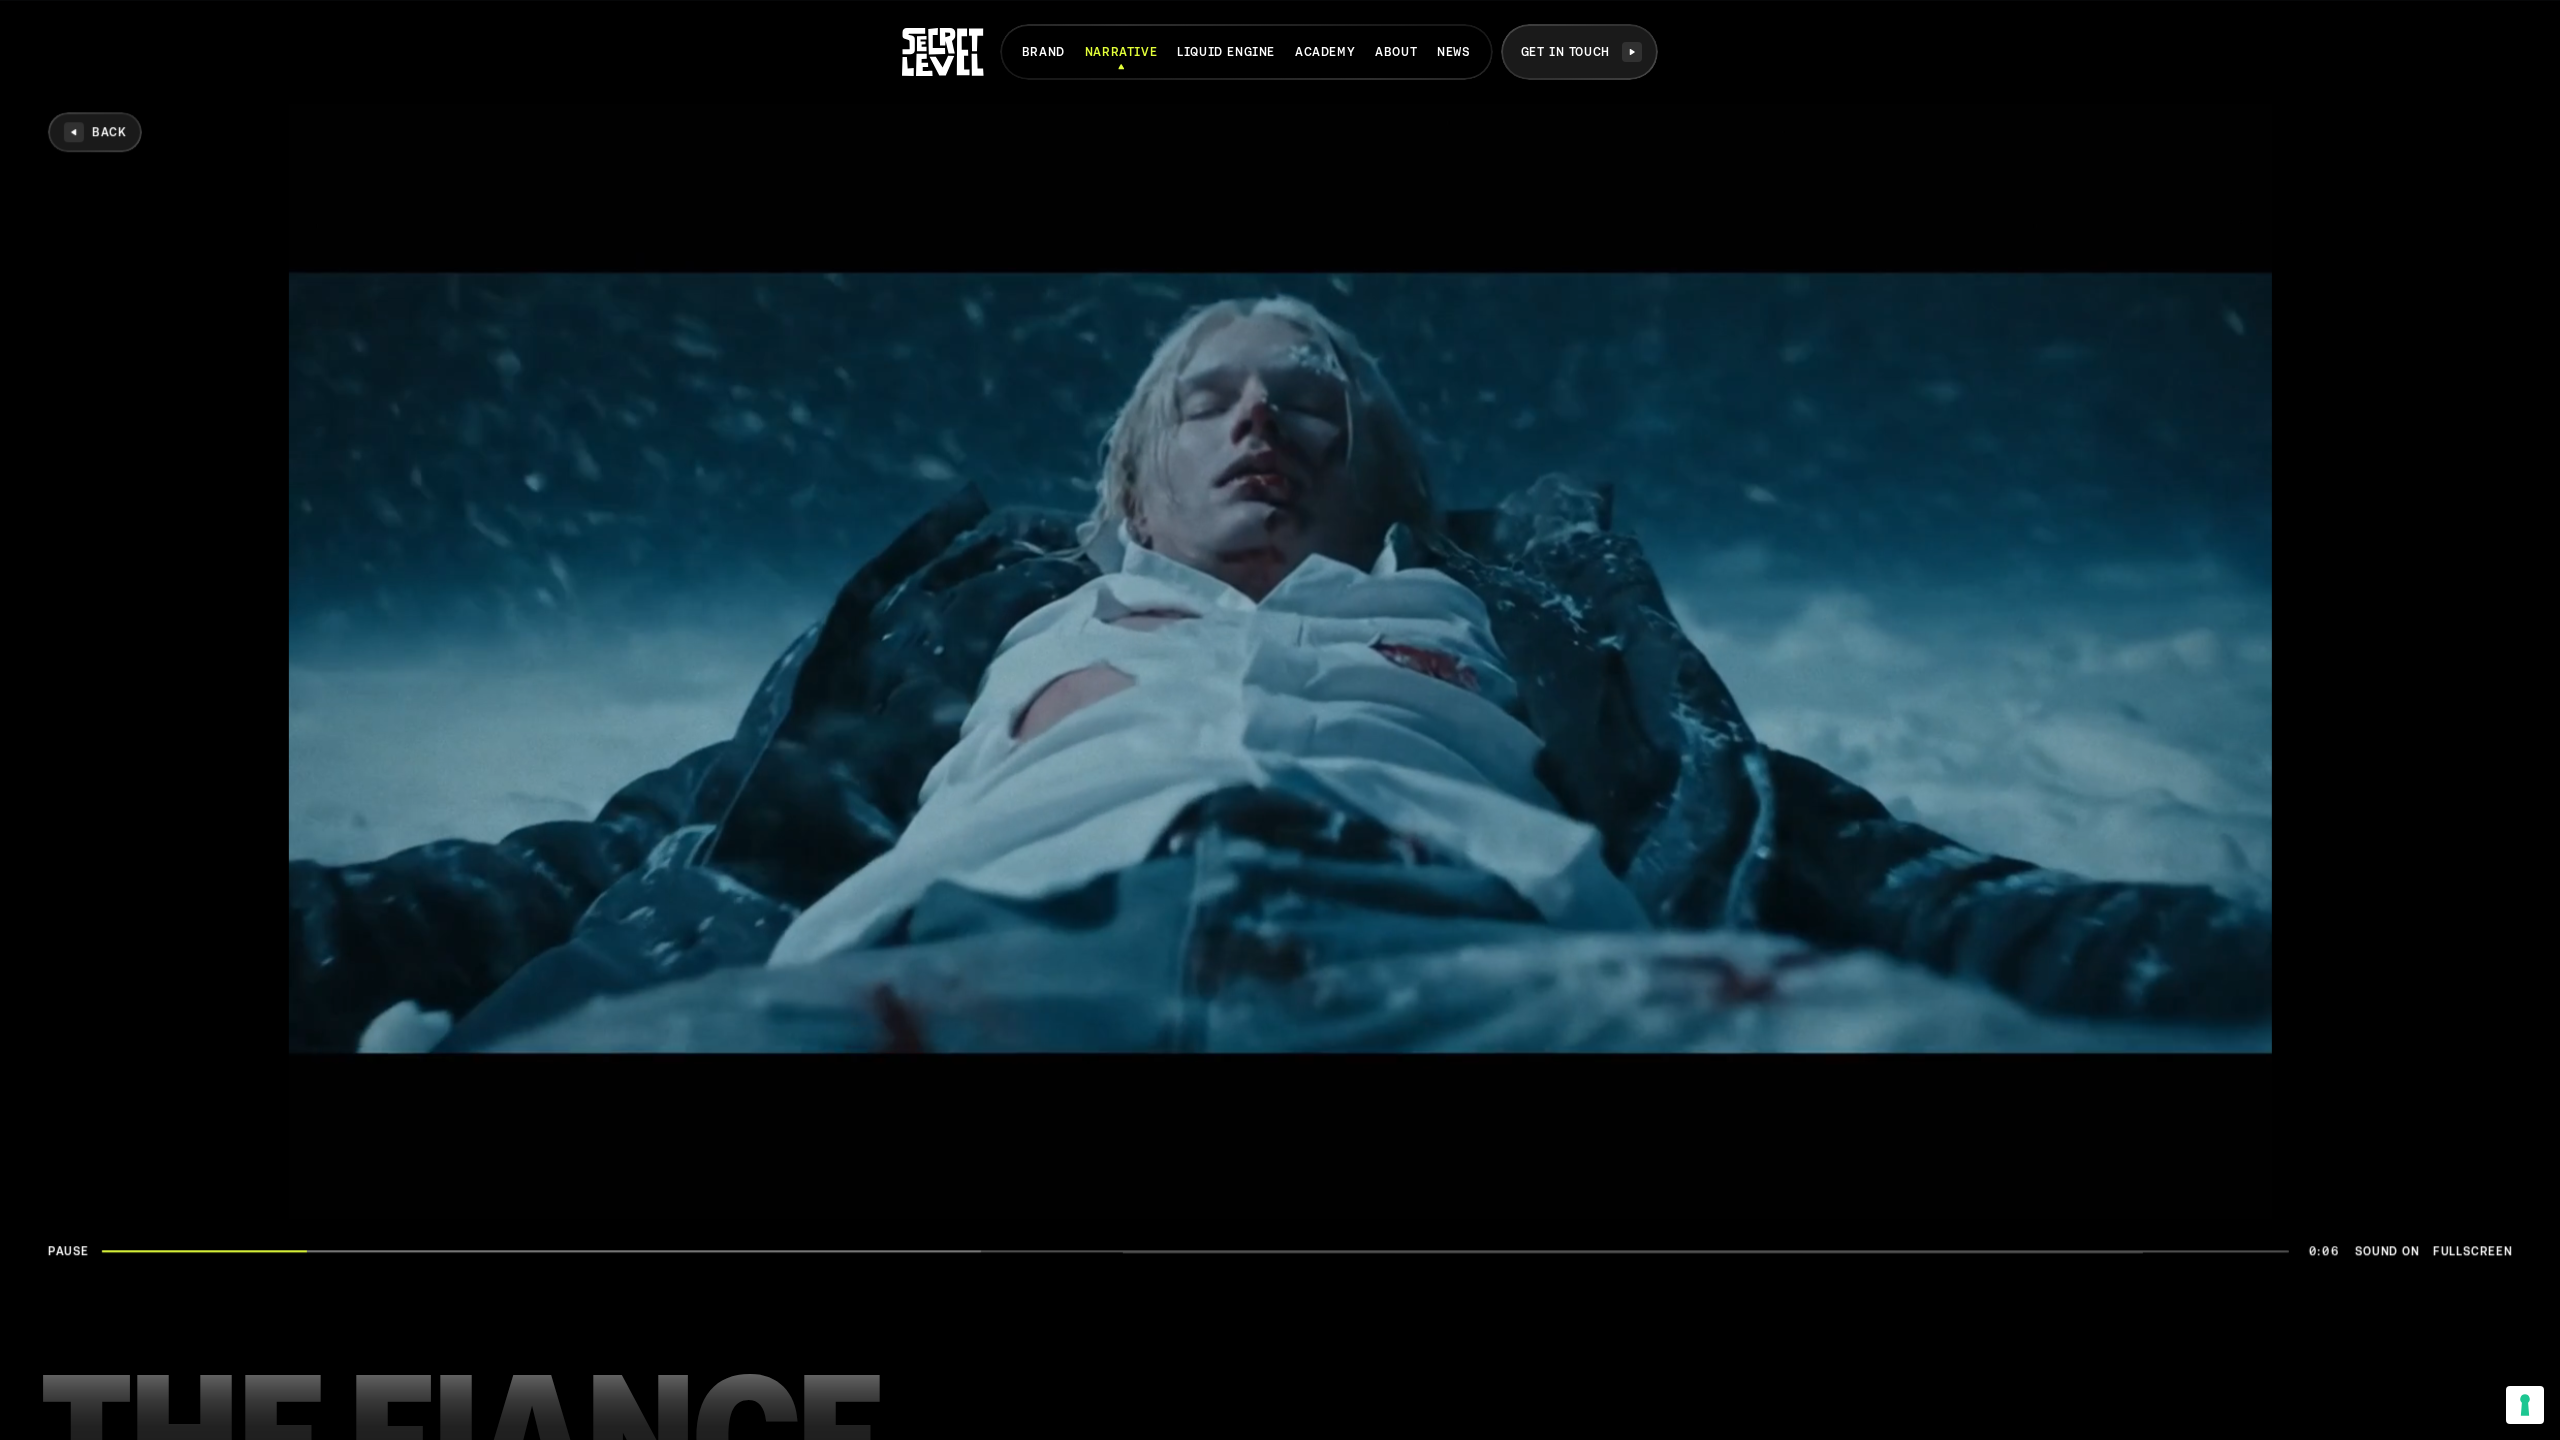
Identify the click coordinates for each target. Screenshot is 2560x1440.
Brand (1043, 52)
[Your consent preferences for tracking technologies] (2525, 1405)
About (1396, 52)
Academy (1325, 52)
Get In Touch (1565, 52)
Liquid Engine (1226, 52)
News (1453, 52)
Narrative (1121, 52)
